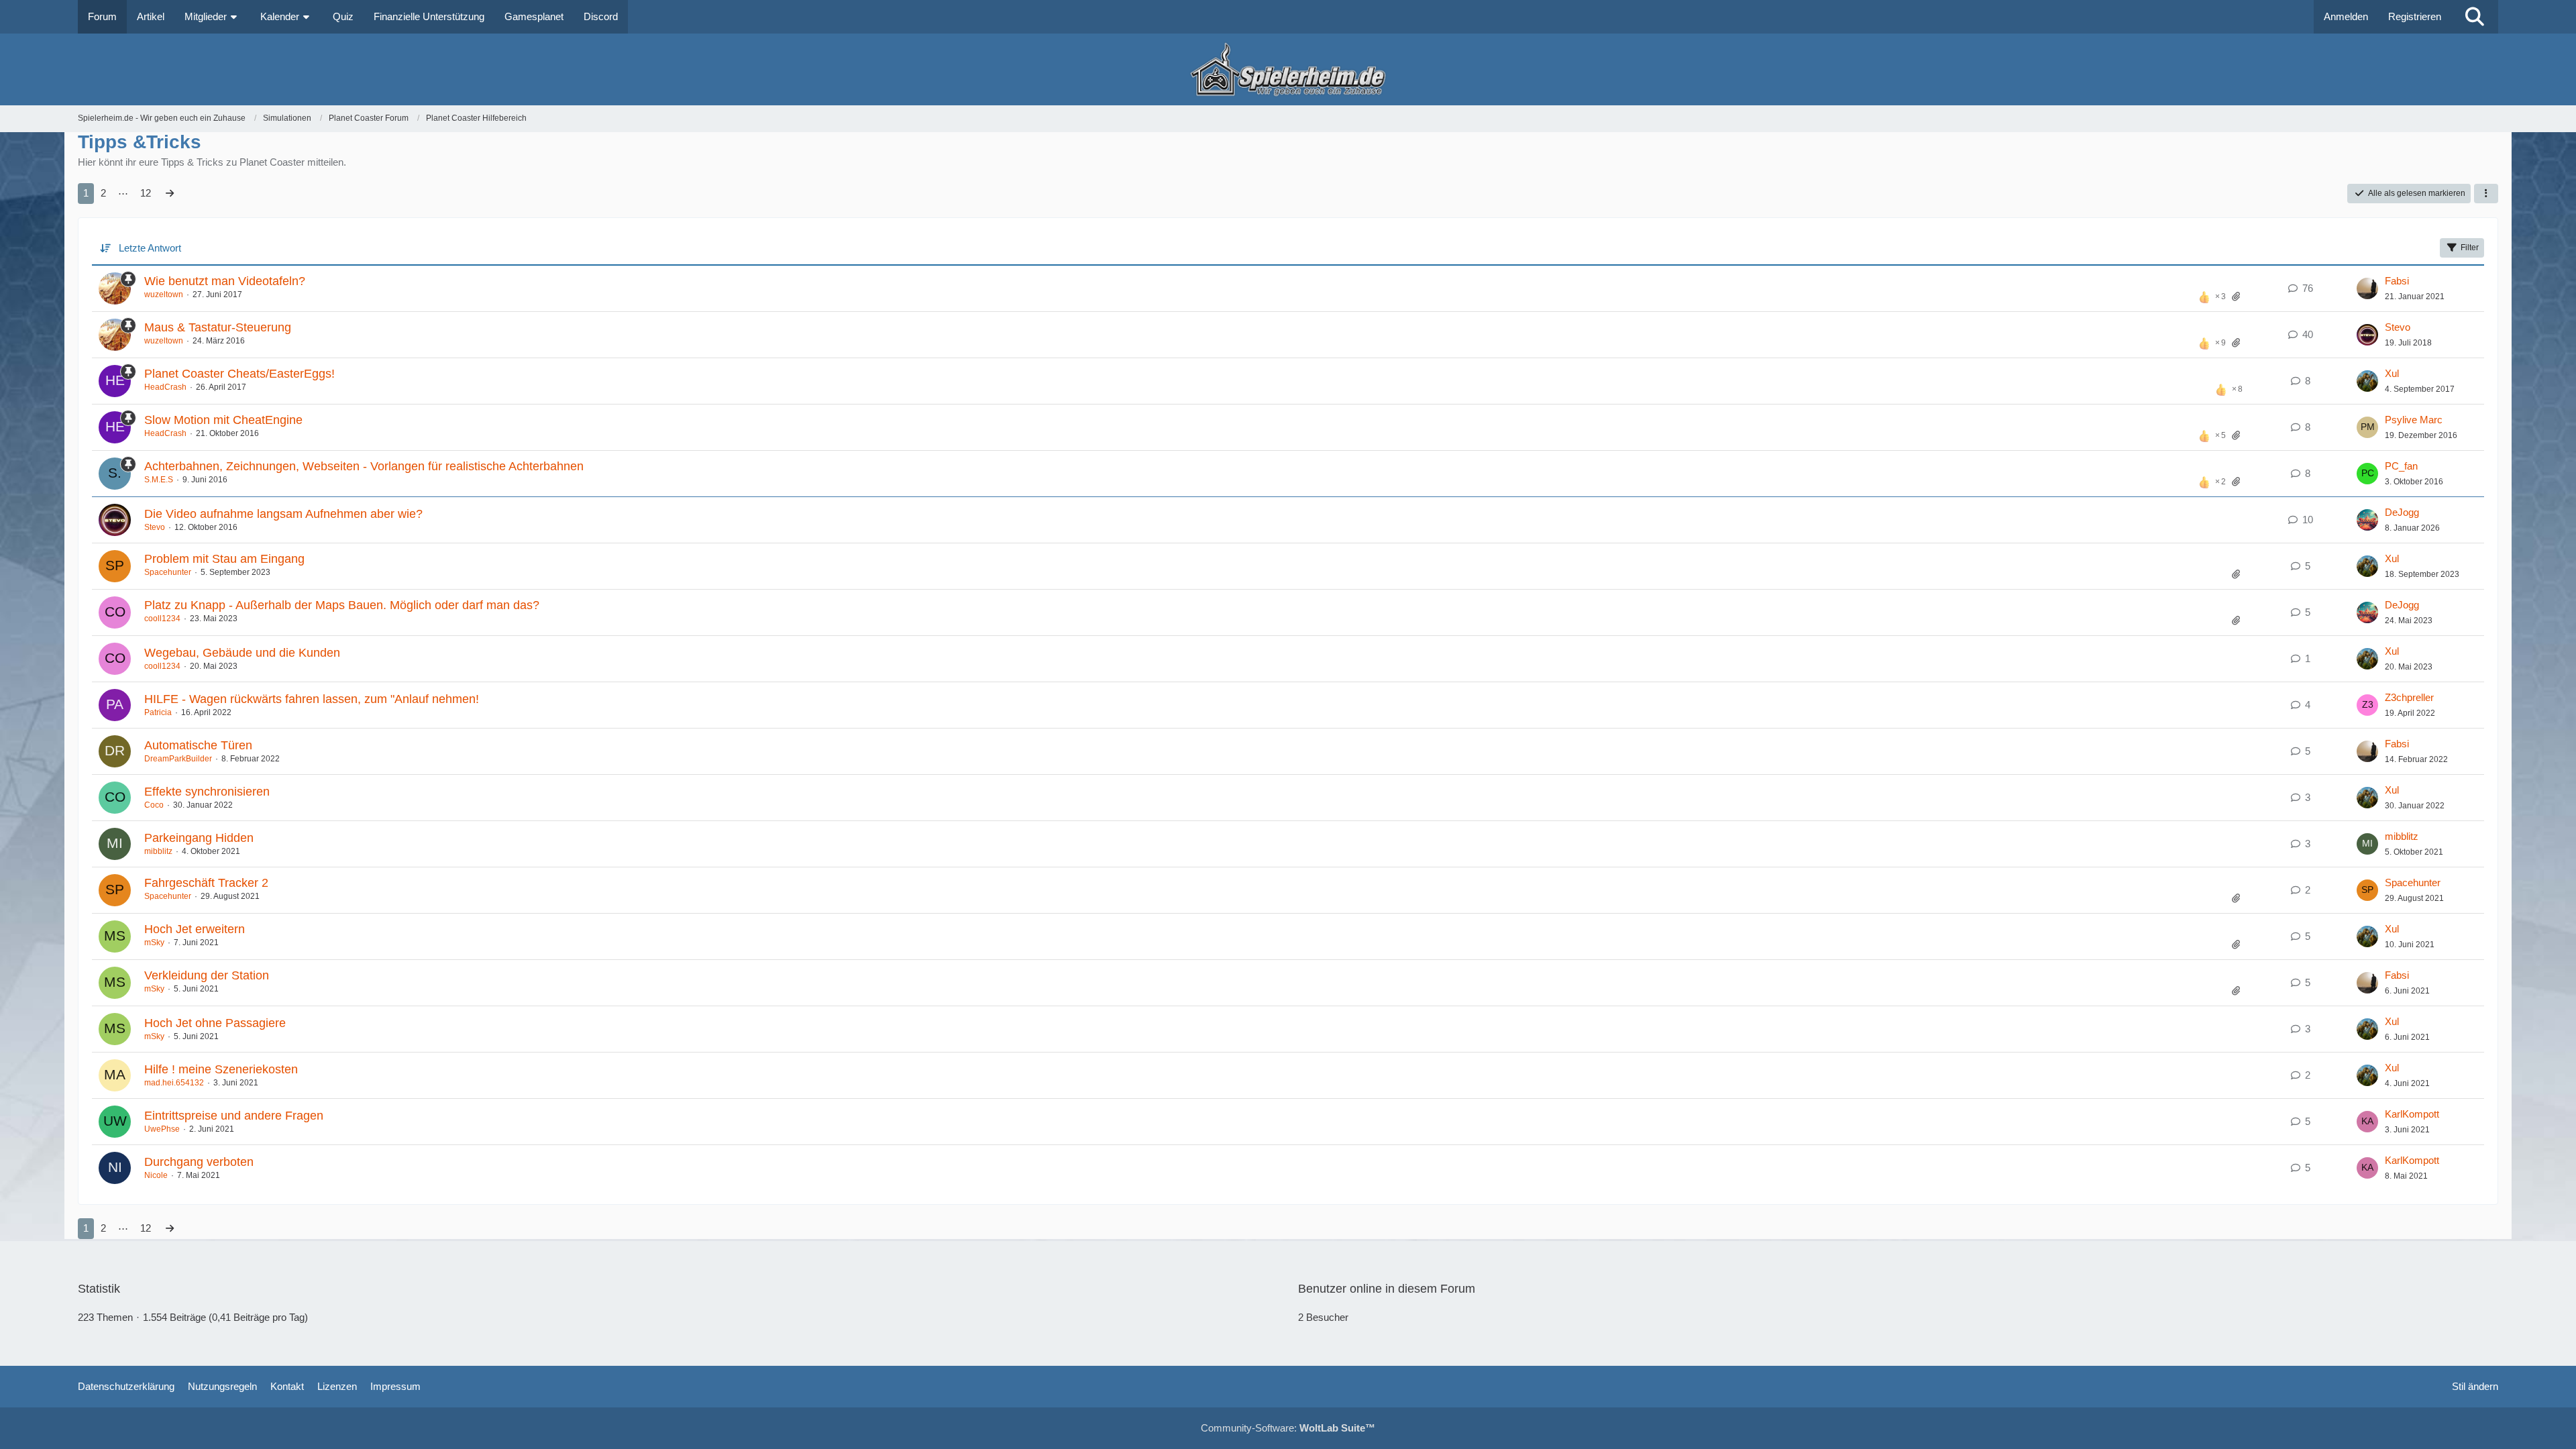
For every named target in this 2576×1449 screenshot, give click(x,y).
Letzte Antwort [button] (150, 248)
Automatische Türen (198, 745)
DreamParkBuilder (178, 759)
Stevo (2398, 327)
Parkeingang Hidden (199, 838)
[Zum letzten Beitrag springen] (2367, 288)
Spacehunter (168, 572)
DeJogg (2402, 512)
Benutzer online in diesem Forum (1387, 1289)
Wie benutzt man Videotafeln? (225, 281)
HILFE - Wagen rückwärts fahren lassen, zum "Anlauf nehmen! (312, 699)
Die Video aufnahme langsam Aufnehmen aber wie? (283, 514)
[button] (2486, 194)
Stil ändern (2475, 1386)
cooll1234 (162, 619)
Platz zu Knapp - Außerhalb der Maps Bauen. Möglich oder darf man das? (342, 605)
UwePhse (162, 1129)
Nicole (156, 1175)
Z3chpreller (2409, 697)
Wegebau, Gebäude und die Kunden (242, 653)
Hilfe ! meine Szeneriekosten (221, 1069)
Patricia (158, 712)
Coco (154, 805)
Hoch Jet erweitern (195, 929)
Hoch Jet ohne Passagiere (215, 1023)
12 (146, 193)
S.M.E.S (159, 480)
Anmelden (2346, 16)
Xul (2392, 373)
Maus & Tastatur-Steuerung (218, 327)
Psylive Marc (2414, 420)
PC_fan (2401, 466)
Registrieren (2415, 16)
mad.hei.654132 (174, 1083)
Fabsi (2397, 281)
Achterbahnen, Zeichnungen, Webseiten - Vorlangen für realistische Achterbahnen (364, 466)
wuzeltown (164, 294)
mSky (154, 943)
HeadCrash (165, 387)
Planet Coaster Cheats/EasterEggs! (239, 374)
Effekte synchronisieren (207, 792)
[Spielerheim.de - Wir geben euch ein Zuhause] (1288, 69)
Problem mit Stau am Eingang (224, 559)
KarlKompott (2412, 1114)
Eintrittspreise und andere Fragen (234, 1116)
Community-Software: (1288, 1428)
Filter (2470, 248)
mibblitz (158, 851)
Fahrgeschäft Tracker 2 (206, 883)
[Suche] (2475, 17)
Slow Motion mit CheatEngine (223, 420)
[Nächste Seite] (170, 193)
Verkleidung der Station (207, 975)
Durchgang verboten (199, 1162)
